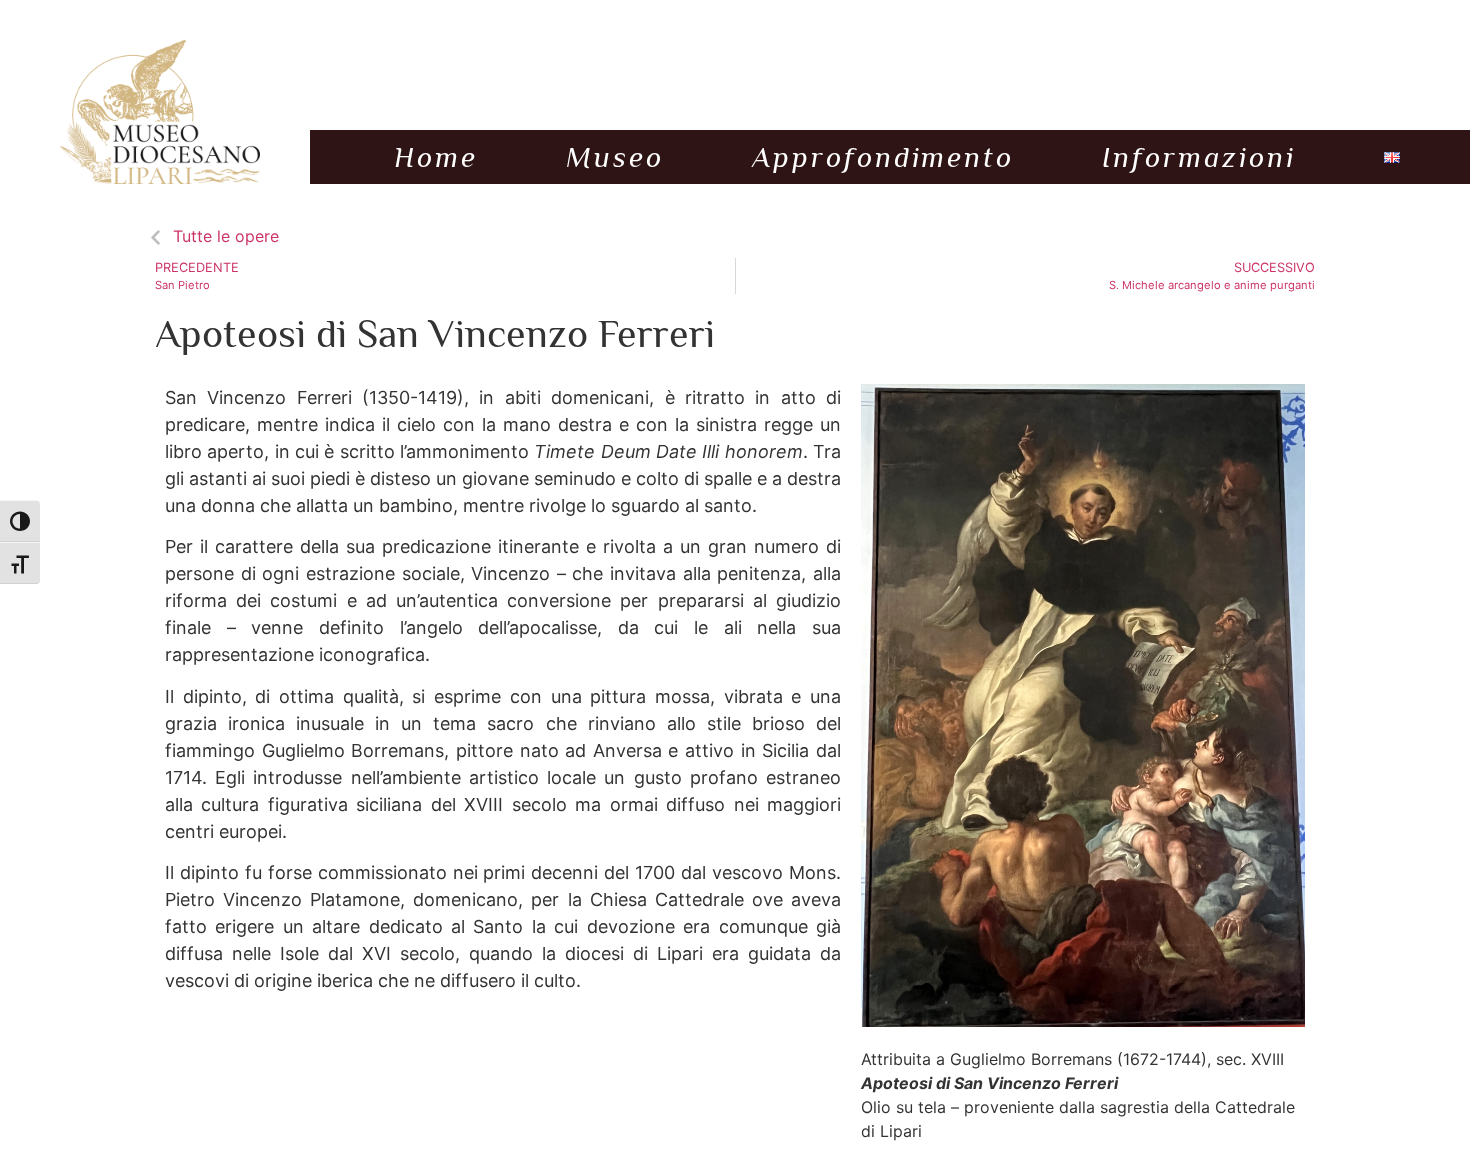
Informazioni (1198, 157)
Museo (615, 157)
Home (436, 157)
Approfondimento (883, 157)
